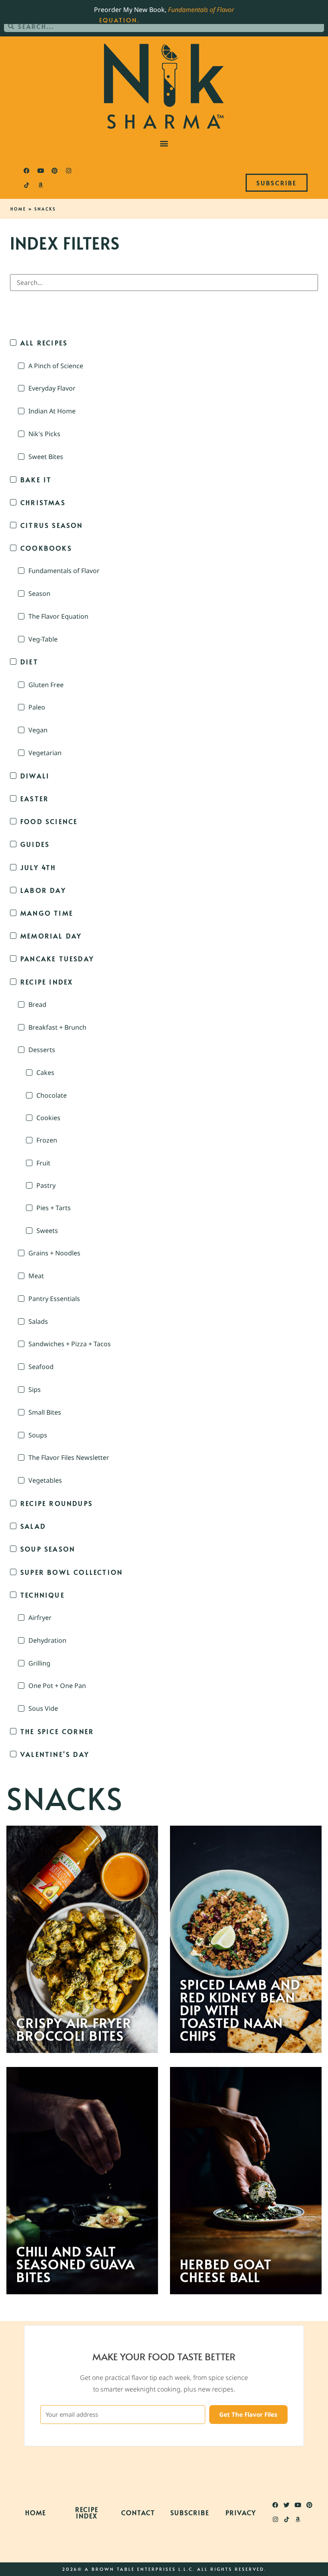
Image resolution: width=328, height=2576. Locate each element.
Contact (138, 2512)
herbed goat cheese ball (226, 2270)
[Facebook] (26, 171)
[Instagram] (68, 171)
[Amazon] (40, 185)
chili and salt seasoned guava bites (76, 2264)
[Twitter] (287, 2505)
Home (18, 209)
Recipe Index (87, 2512)
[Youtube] (40, 171)
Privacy (241, 2512)
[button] (164, 143)
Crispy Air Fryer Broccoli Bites (74, 2029)
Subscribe (190, 2512)
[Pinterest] (54, 171)
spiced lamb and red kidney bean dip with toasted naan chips (240, 2010)
